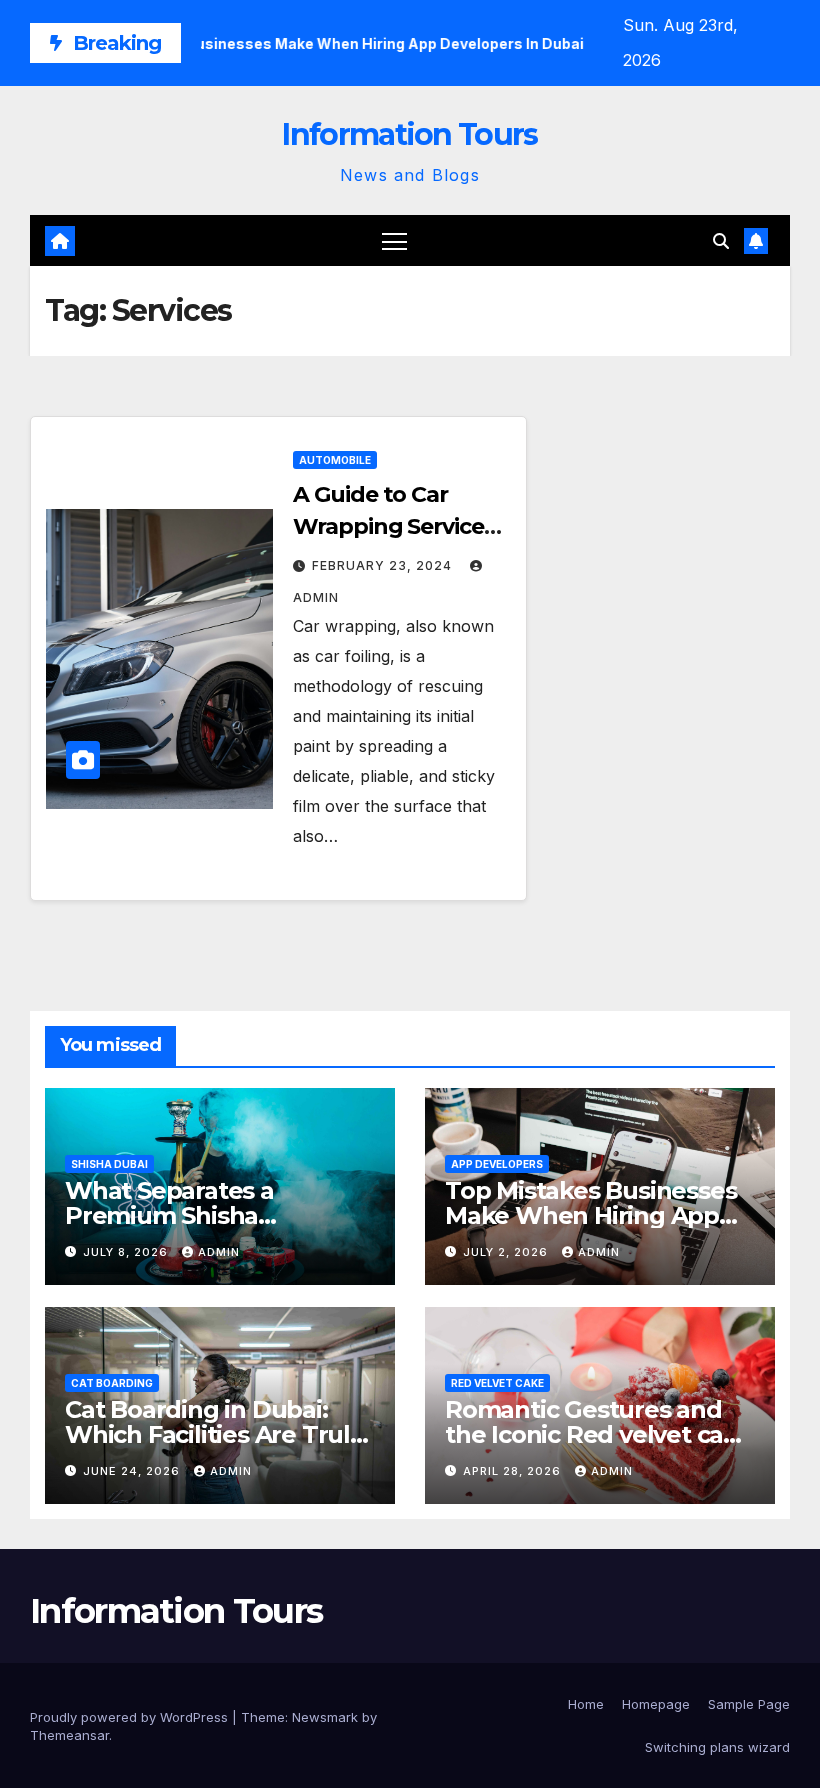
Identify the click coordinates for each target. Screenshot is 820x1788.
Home (586, 1704)
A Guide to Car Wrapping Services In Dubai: (393, 526)
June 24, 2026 (133, 1471)
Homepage (656, 1704)
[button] (721, 241)
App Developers (497, 1164)
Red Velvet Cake (497, 1383)
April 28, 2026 (514, 1471)
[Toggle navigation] (394, 240)
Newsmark (325, 1717)
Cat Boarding (112, 1383)
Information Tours (409, 134)
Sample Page (749, 1704)
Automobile (335, 460)
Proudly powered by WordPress (131, 1717)
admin (219, 1252)
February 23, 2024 (384, 565)
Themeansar (69, 1735)
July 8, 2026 (127, 1252)
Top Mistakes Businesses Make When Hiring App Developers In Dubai (590, 1215)
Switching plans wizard (717, 1747)
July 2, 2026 (507, 1252)
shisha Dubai (109, 1164)
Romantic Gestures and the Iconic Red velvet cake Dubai (598, 1434)
